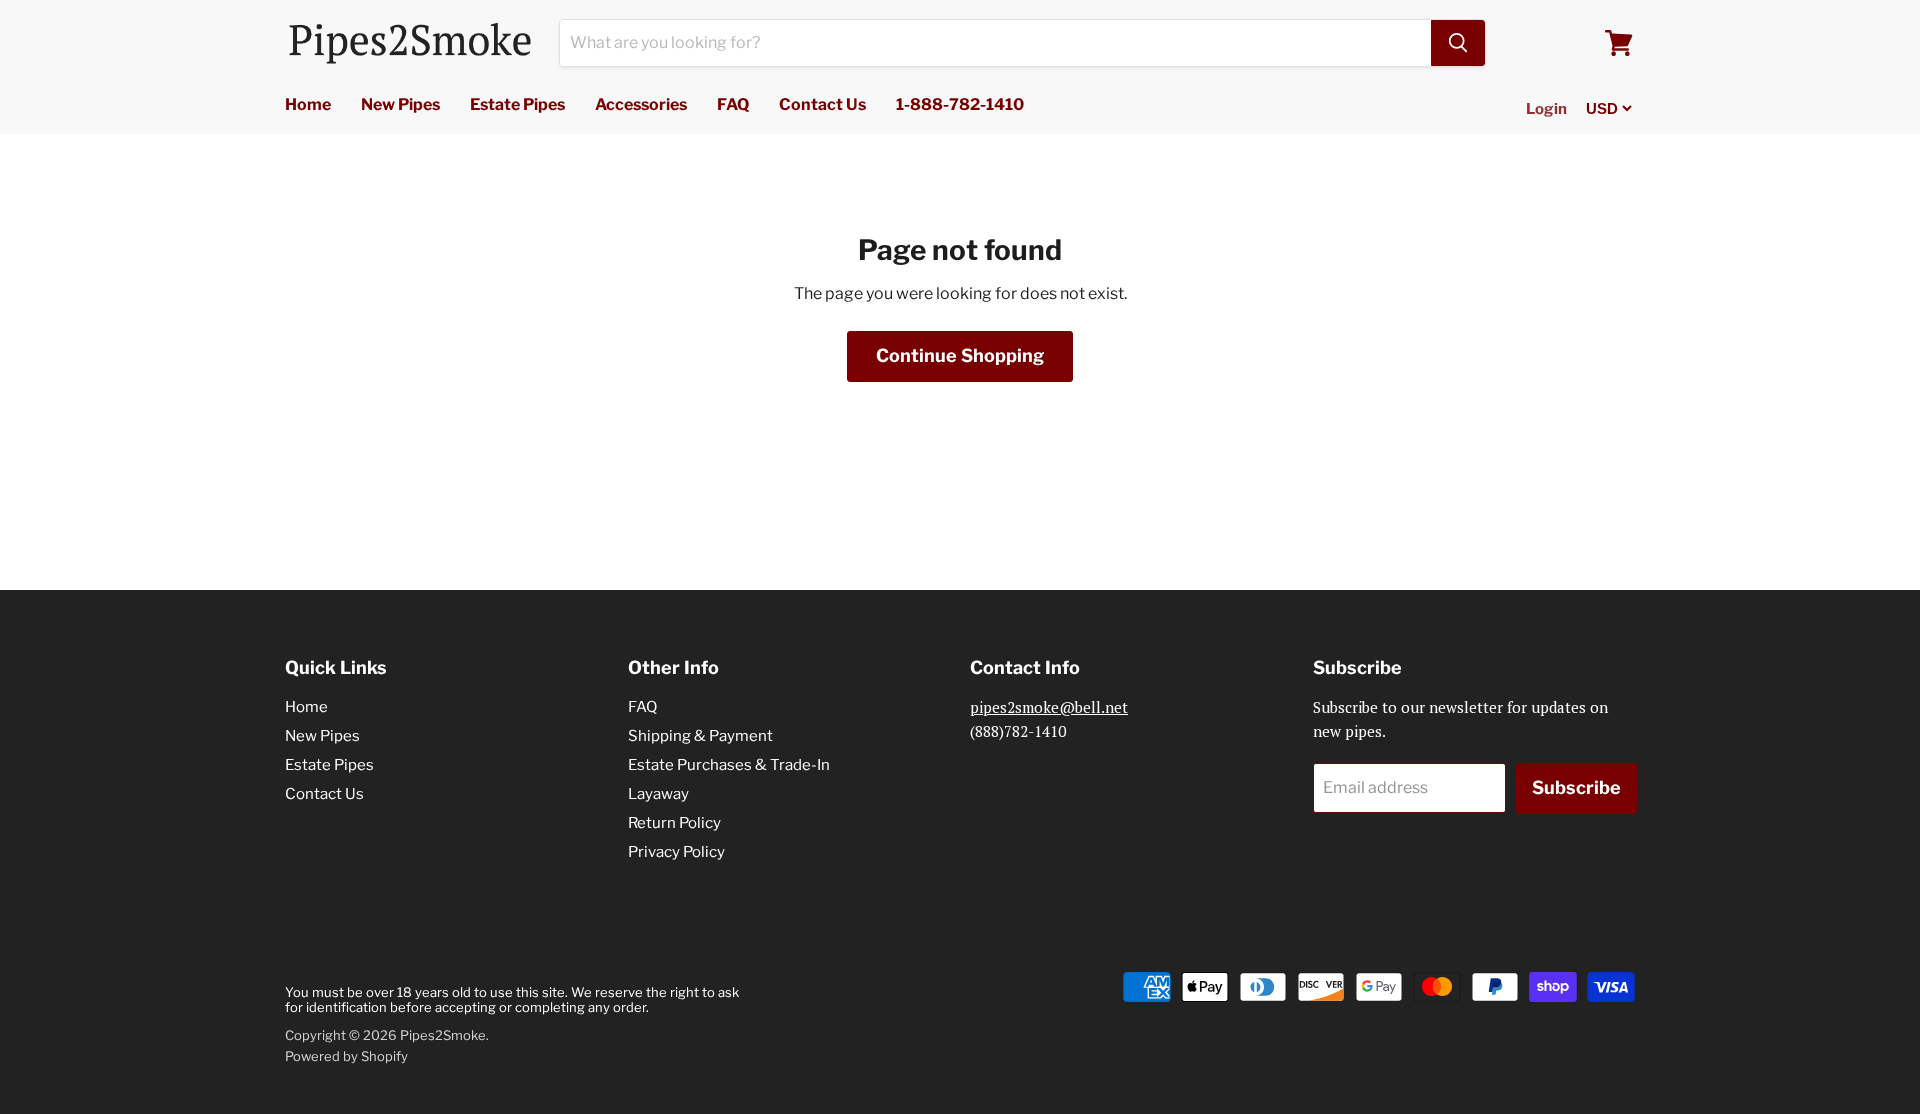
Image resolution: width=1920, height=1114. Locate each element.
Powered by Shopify (346, 1056)
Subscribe (1576, 787)
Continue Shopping (960, 355)
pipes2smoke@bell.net (1049, 707)
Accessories (641, 104)
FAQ (733, 104)
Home (308, 104)
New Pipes (400, 104)
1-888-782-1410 (960, 104)
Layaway (658, 794)
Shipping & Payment (700, 736)
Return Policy (674, 823)
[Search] (1458, 43)
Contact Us (822, 104)
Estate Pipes (517, 104)
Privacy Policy (676, 852)
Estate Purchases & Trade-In (729, 765)
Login (1546, 109)
